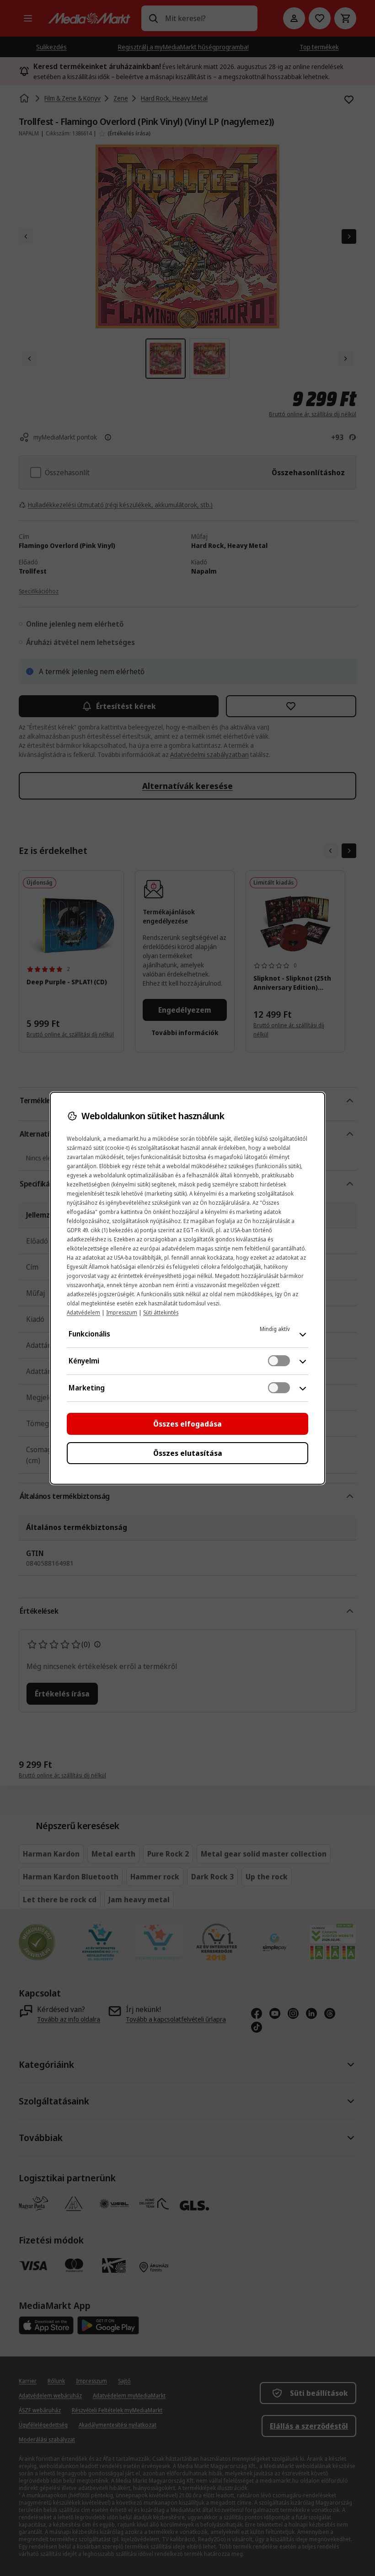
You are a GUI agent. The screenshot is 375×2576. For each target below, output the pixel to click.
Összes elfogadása (187, 1424)
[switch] (279, 1361)
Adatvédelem (83, 1312)
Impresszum (122, 1312)
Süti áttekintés (161, 1312)
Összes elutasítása (188, 1453)
